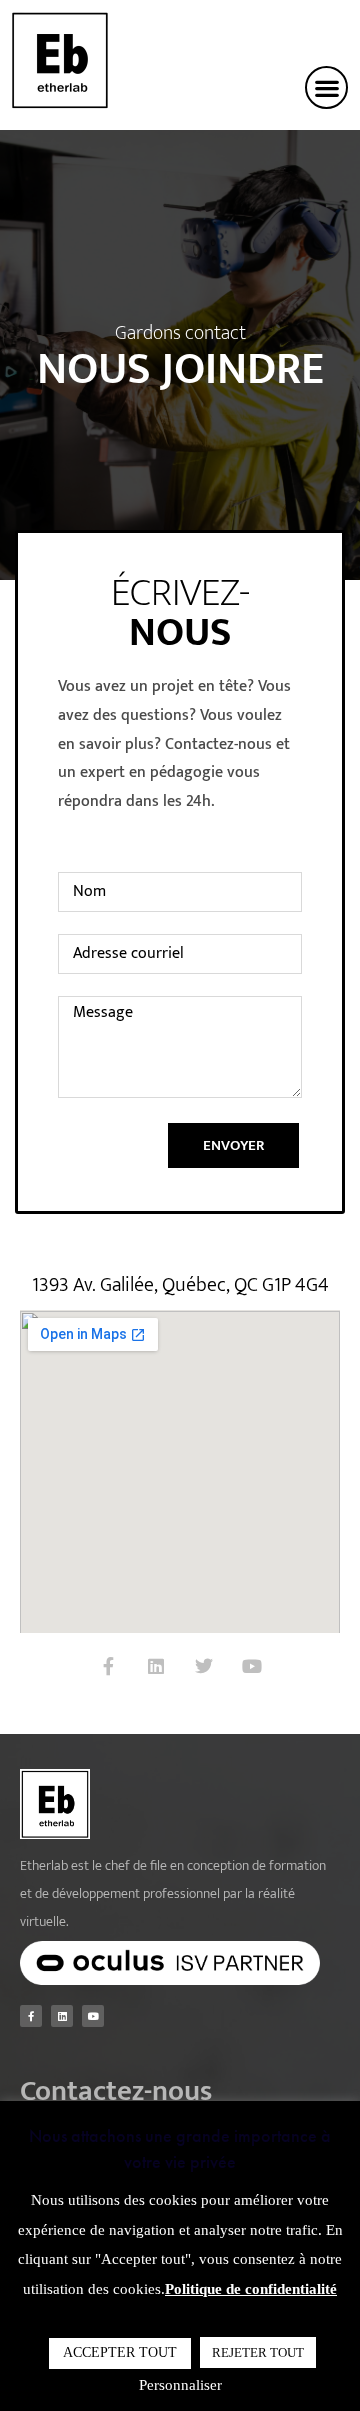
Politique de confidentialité (251, 2289)
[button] (326, 87)
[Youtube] (252, 1666)
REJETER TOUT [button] (258, 2352)
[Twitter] (204, 1666)
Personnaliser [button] (180, 2385)
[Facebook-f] (108, 1666)
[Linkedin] (156, 1666)
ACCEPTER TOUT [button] (120, 2352)
